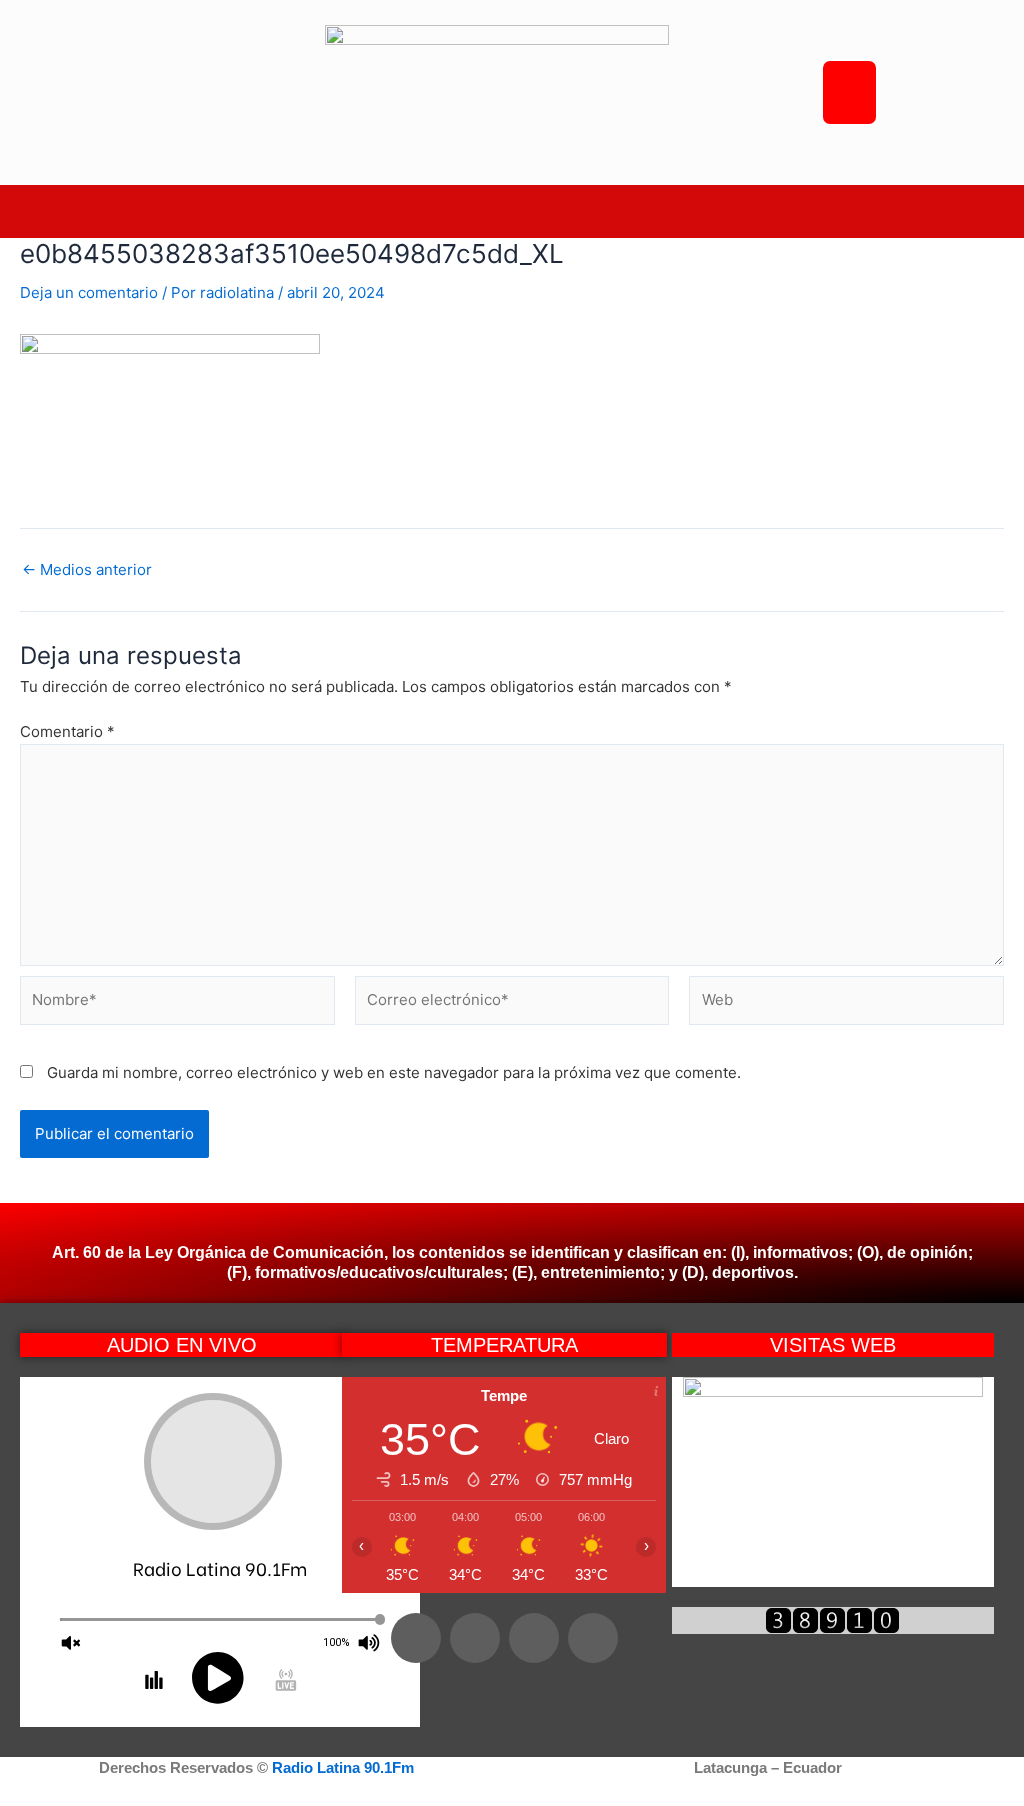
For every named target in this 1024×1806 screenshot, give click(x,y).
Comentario (67, 731)
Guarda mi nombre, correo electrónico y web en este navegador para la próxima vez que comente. (394, 1072)
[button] (512, 211)
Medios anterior (87, 569)
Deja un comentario (89, 292)
